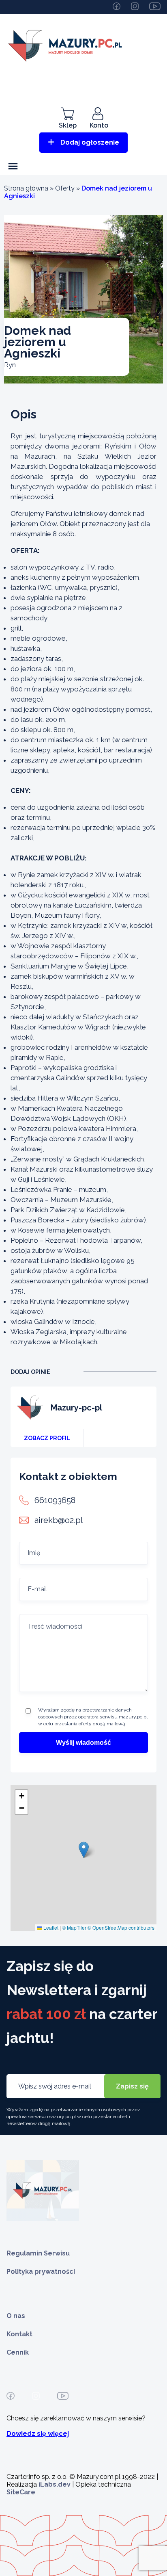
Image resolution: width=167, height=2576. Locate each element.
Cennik (18, 2352)
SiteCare (21, 2492)
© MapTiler (74, 1927)
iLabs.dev (55, 2484)
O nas (16, 2316)
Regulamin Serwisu (38, 2253)
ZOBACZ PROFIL (47, 1438)
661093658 (55, 1500)
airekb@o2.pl (59, 1520)
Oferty (65, 188)
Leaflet (50, 1927)
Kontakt (19, 2334)
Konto (99, 125)
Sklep (68, 125)
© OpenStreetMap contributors (121, 1927)
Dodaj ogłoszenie (90, 142)
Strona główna (26, 188)
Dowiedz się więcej (38, 2434)
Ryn (10, 365)
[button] (84, 1850)
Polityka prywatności (41, 2272)
